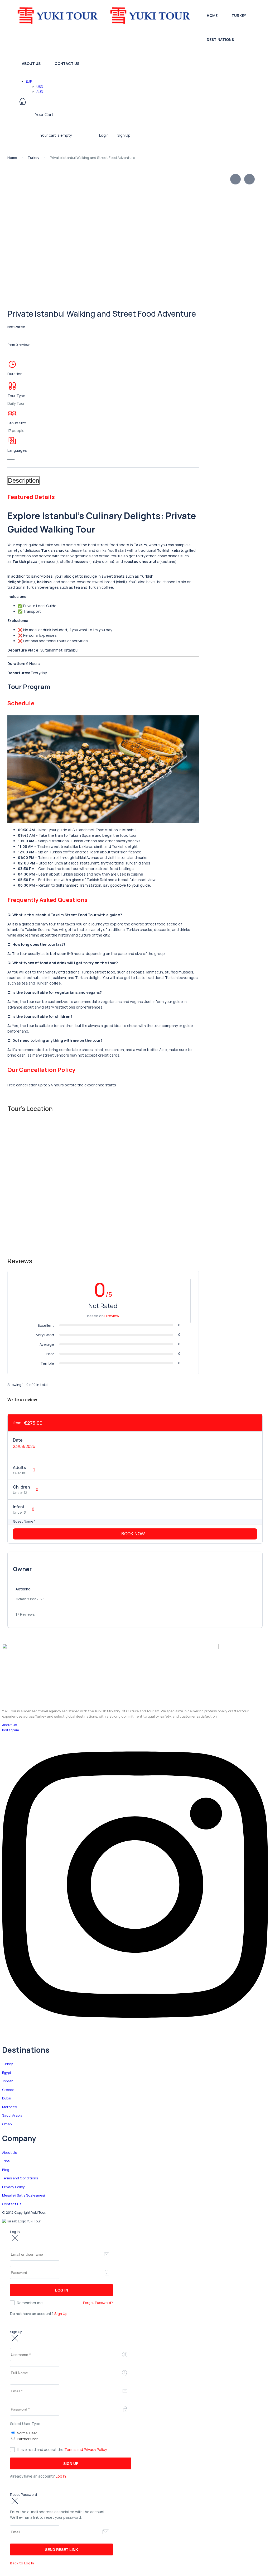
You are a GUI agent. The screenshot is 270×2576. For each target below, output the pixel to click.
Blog (6, 2170)
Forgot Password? (98, 2303)
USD (40, 87)
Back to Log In (22, 2563)
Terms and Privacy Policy (86, 2449)
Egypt (7, 2073)
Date (18, 1440)
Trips (6, 2161)
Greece (8, 2090)
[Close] (15, 2238)
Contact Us (67, 63)
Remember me (30, 2303)
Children (21, 1487)
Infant (19, 1507)
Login (104, 135)
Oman (7, 2124)
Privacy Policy (13, 2187)
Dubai (7, 2098)
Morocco (9, 2107)
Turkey (239, 15)
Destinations (220, 39)
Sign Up (124, 135)
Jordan (8, 2081)
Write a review (23, 1400)
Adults (20, 1467)
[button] (55, 102)
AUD (40, 92)
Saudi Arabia (12, 2115)
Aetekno (23, 1589)
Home (212, 15)
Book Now (134, 1534)
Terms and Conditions (20, 2178)
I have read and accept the (62, 2449)
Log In (61, 2476)
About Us (31, 63)
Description (23, 480)
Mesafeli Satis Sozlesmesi (23, 2195)
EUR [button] (30, 81)
